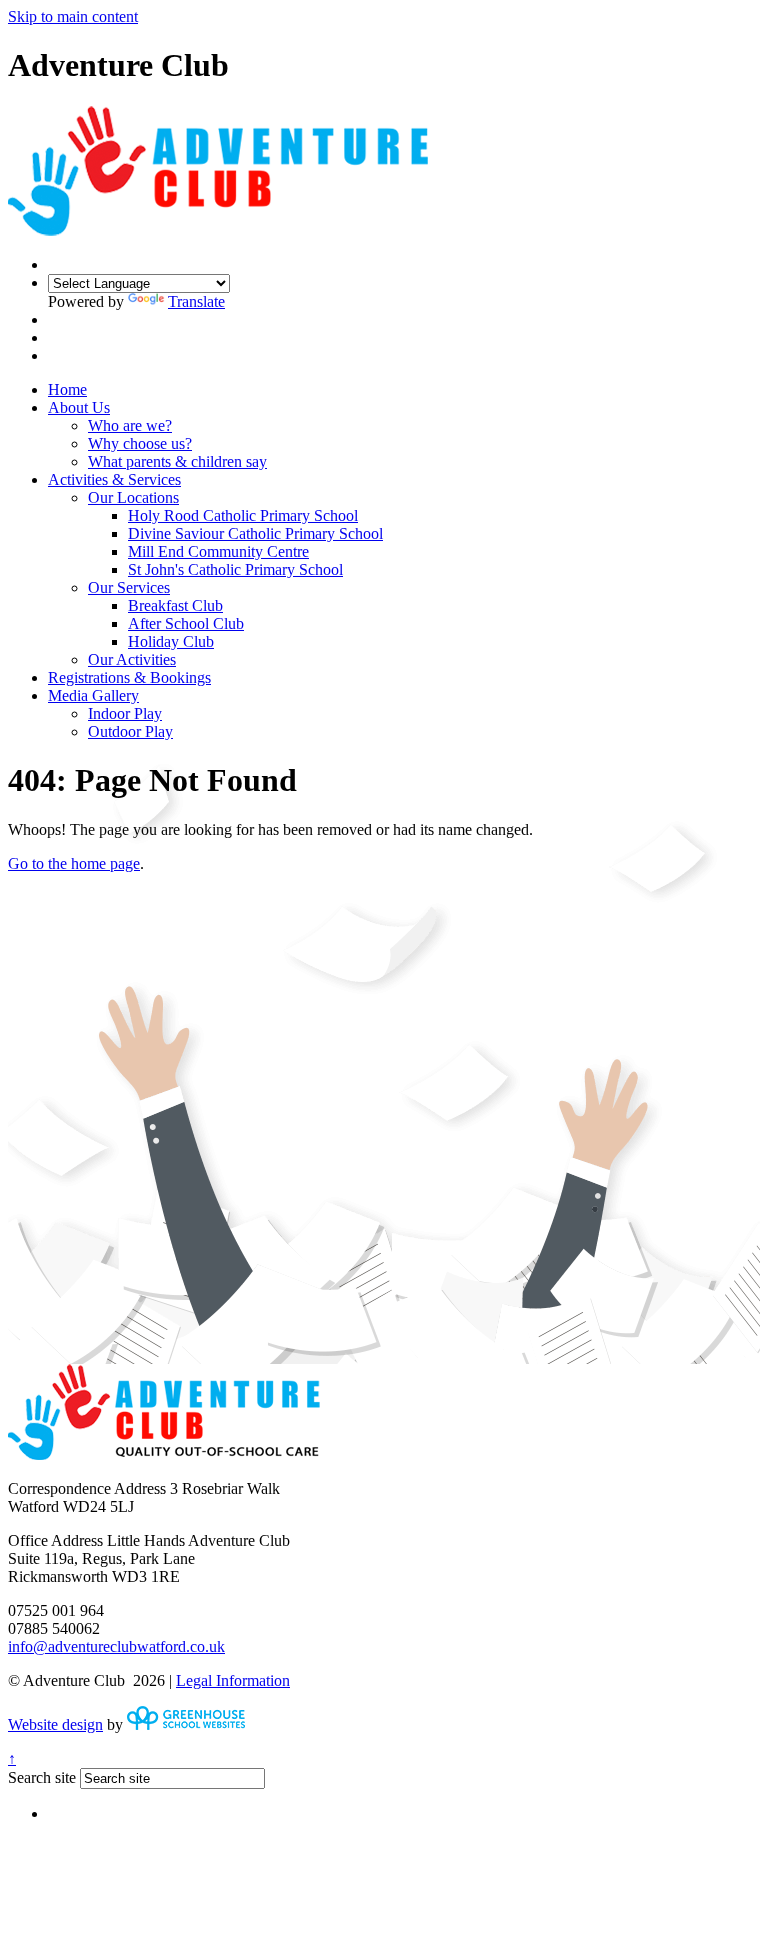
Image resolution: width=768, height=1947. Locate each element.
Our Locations (133, 497)
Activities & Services (114, 479)
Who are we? (130, 425)
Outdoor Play (130, 731)
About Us (79, 407)
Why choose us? (140, 443)
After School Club (186, 623)
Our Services (129, 587)
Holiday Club (171, 641)
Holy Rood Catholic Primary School (243, 515)
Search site (42, 1777)
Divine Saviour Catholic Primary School (255, 533)
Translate (196, 301)
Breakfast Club (175, 605)
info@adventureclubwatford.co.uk (116, 1646)
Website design (55, 1724)
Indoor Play (125, 713)
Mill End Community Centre (218, 551)
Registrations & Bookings (129, 677)
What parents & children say (177, 461)
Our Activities (132, 659)
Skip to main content (73, 16)
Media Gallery (93, 695)
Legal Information (233, 1680)
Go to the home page (74, 863)
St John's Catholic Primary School (235, 569)
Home (67, 389)
